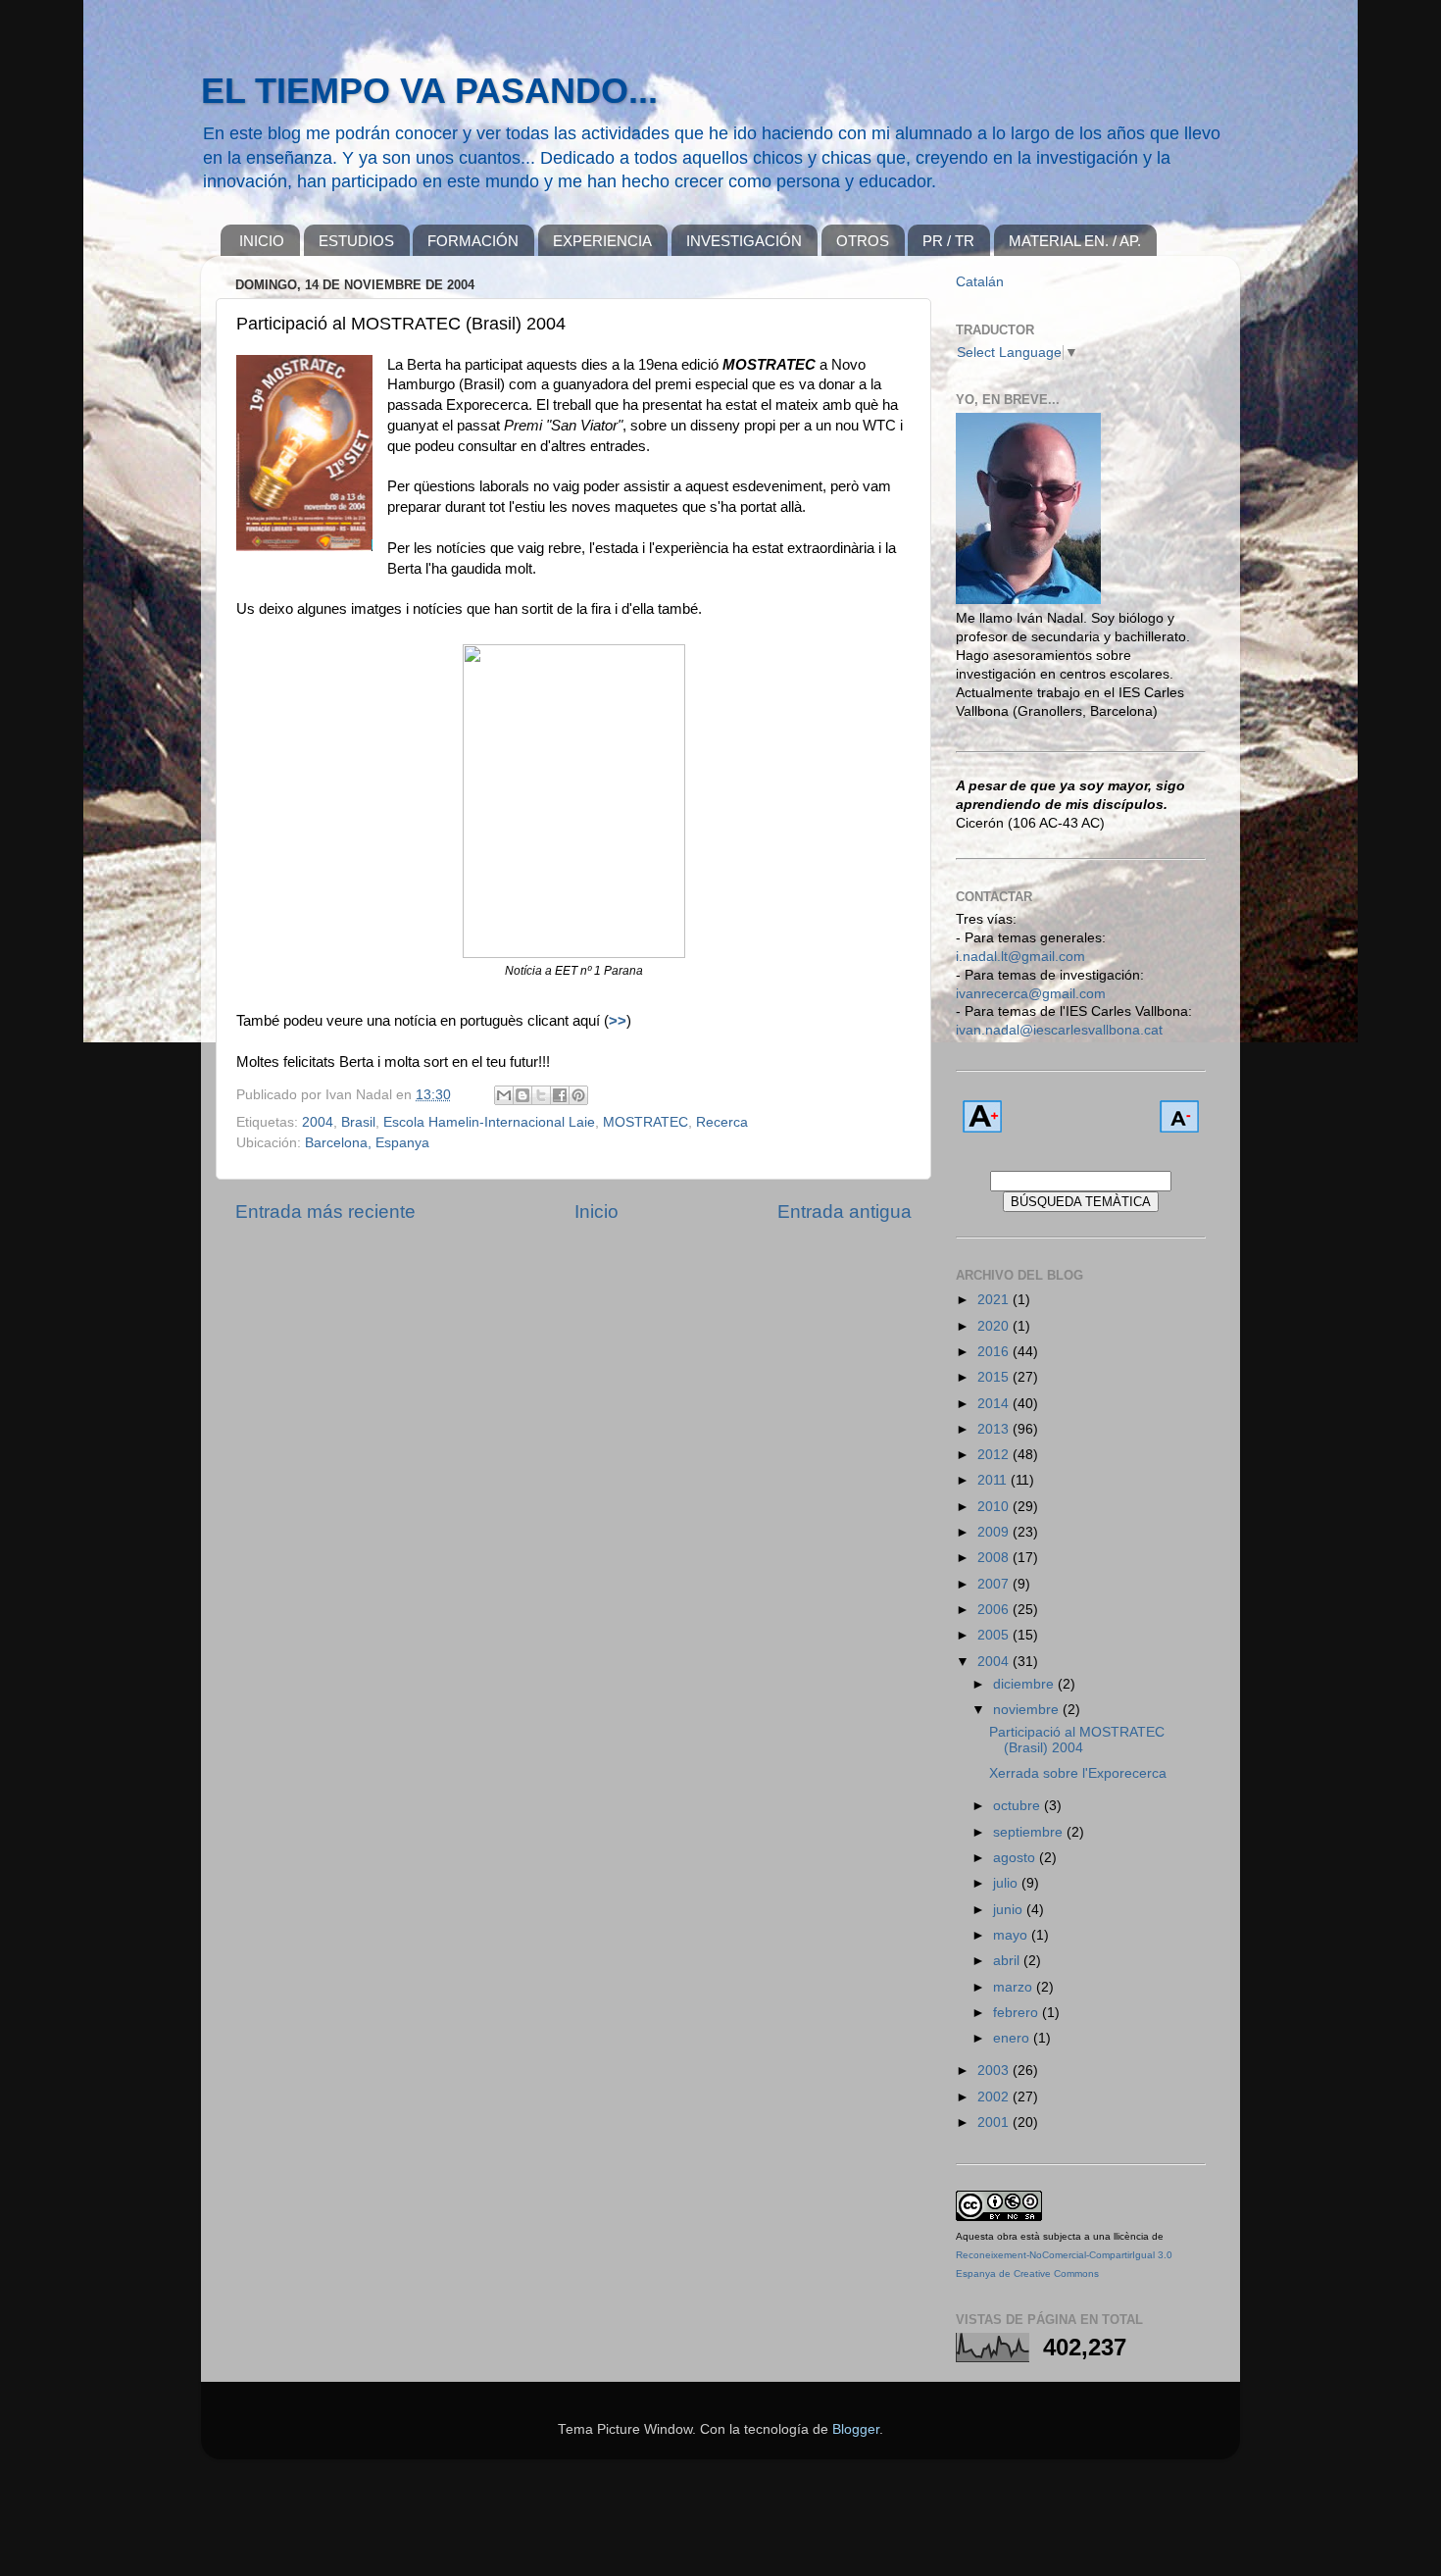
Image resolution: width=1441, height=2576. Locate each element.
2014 (995, 1404)
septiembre (1030, 1832)
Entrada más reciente (325, 1212)
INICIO (262, 241)
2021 (995, 1300)
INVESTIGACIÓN (744, 241)
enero (1013, 2038)
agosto (1016, 1858)
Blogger (856, 2429)
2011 (994, 1480)
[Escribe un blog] (522, 1095)
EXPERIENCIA (602, 241)
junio (1010, 1910)
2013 (995, 1429)
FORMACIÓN (473, 241)
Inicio (596, 1212)
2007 (995, 1584)
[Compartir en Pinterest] (578, 1095)
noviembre (1028, 1710)
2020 (995, 1326)
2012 (995, 1455)
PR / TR (948, 241)
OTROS (863, 241)
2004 (318, 1122)
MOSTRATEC (646, 1122)
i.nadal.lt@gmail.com (1020, 957)
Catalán (980, 282)
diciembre (1025, 1684)
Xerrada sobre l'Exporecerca (1078, 1773)
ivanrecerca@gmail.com (1031, 994)
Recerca (722, 1122)
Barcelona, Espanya (367, 1143)
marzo (1015, 1987)
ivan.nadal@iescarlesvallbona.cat (1059, 1030)
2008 (995, 1558)
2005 (995, 1635)
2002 (995, 2097)
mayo (1012, 1935)
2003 (995, 2071)
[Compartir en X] (541, 1095)
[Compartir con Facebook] (560, 1095)
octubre (1019, 1806)
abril (1008, 1961)
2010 (995, 1507)
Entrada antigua (845, 1212)
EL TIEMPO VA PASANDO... (429, 91)
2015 (995, 1377)
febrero (1018, 2013)
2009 (995, 1532)
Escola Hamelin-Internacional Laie (489, 1122)
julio (1007, 1883)
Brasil (358, 1122)
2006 (995, 1610)
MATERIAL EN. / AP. (1075, 241)
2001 (995, 2122)
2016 (995, 1352)
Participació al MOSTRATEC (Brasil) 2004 (1077, 1740)
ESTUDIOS (356, 241)
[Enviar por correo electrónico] (504, 1095)
